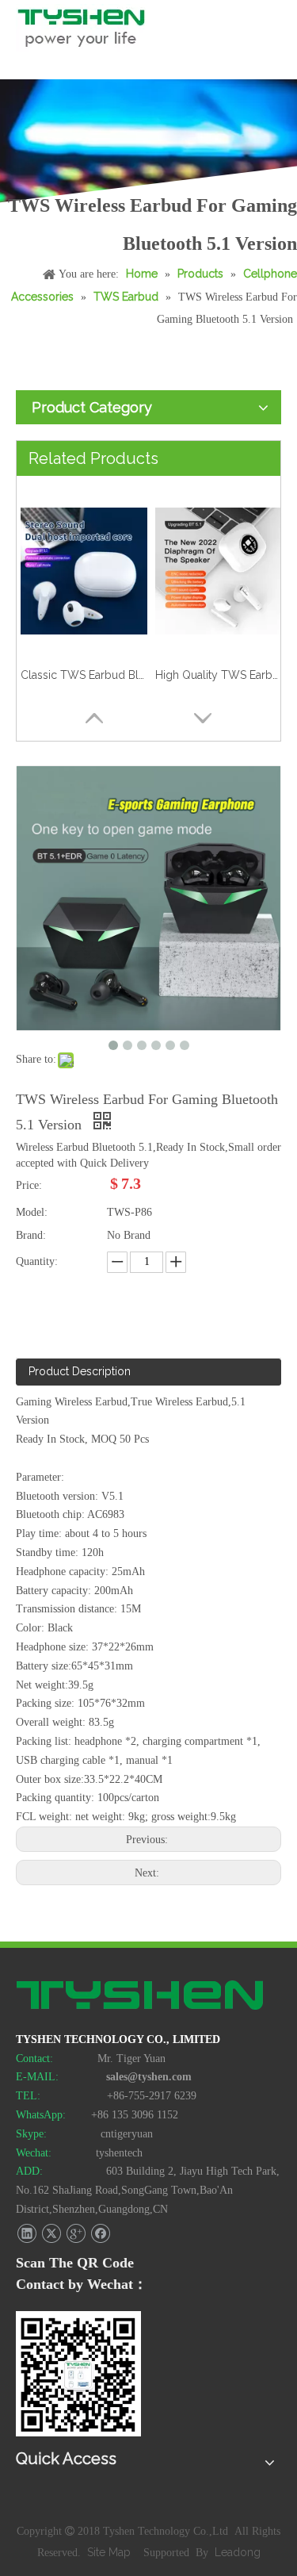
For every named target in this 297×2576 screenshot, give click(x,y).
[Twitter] (51, 2234)
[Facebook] (100, 2234)
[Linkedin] (27, 2234)
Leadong (238, 2552)
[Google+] (76, 2234)
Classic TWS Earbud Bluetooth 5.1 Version (84, 675)
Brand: (31, 1235)
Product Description (80, 1371)
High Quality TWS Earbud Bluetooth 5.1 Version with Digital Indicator (219, 675)
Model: (32, 1212)
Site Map (110, 2552)
